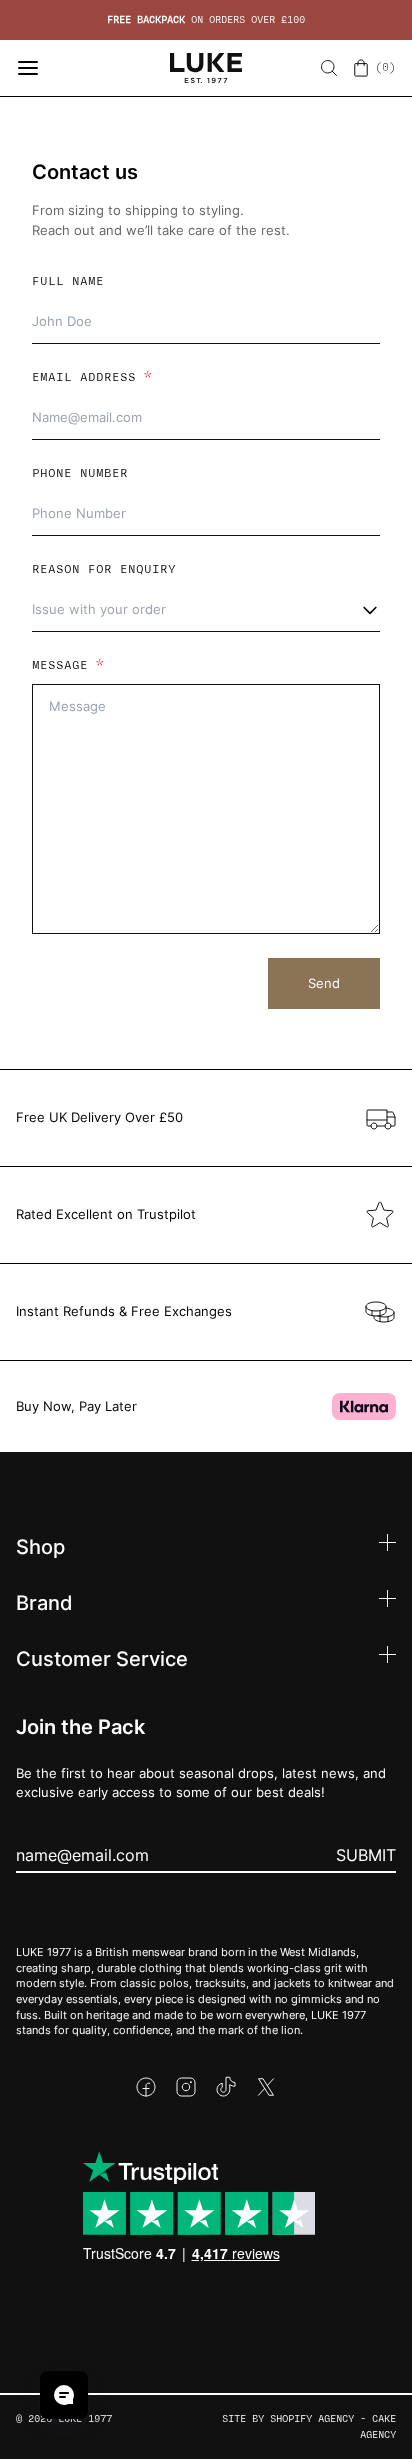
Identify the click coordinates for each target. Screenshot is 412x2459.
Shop (40, 1546)
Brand (44, 1602)
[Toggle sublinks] (387, 1545)
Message (68, 665)
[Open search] (329, 68)
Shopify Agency (312, 2418)
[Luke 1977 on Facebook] (146, 2087)
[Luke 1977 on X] (266, 2087)
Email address (92, 377)
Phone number (80, 473)
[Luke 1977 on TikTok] (226, 2087)
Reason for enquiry (104, 569)
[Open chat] (64, 2395)
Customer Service (102, 1658)
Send (324, 983)
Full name (68, 281)
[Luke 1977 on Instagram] (186, 2087)
